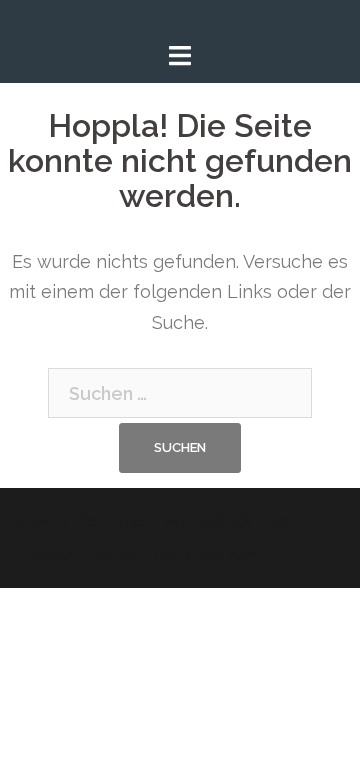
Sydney (116, 555)
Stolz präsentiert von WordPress (155, 520)
